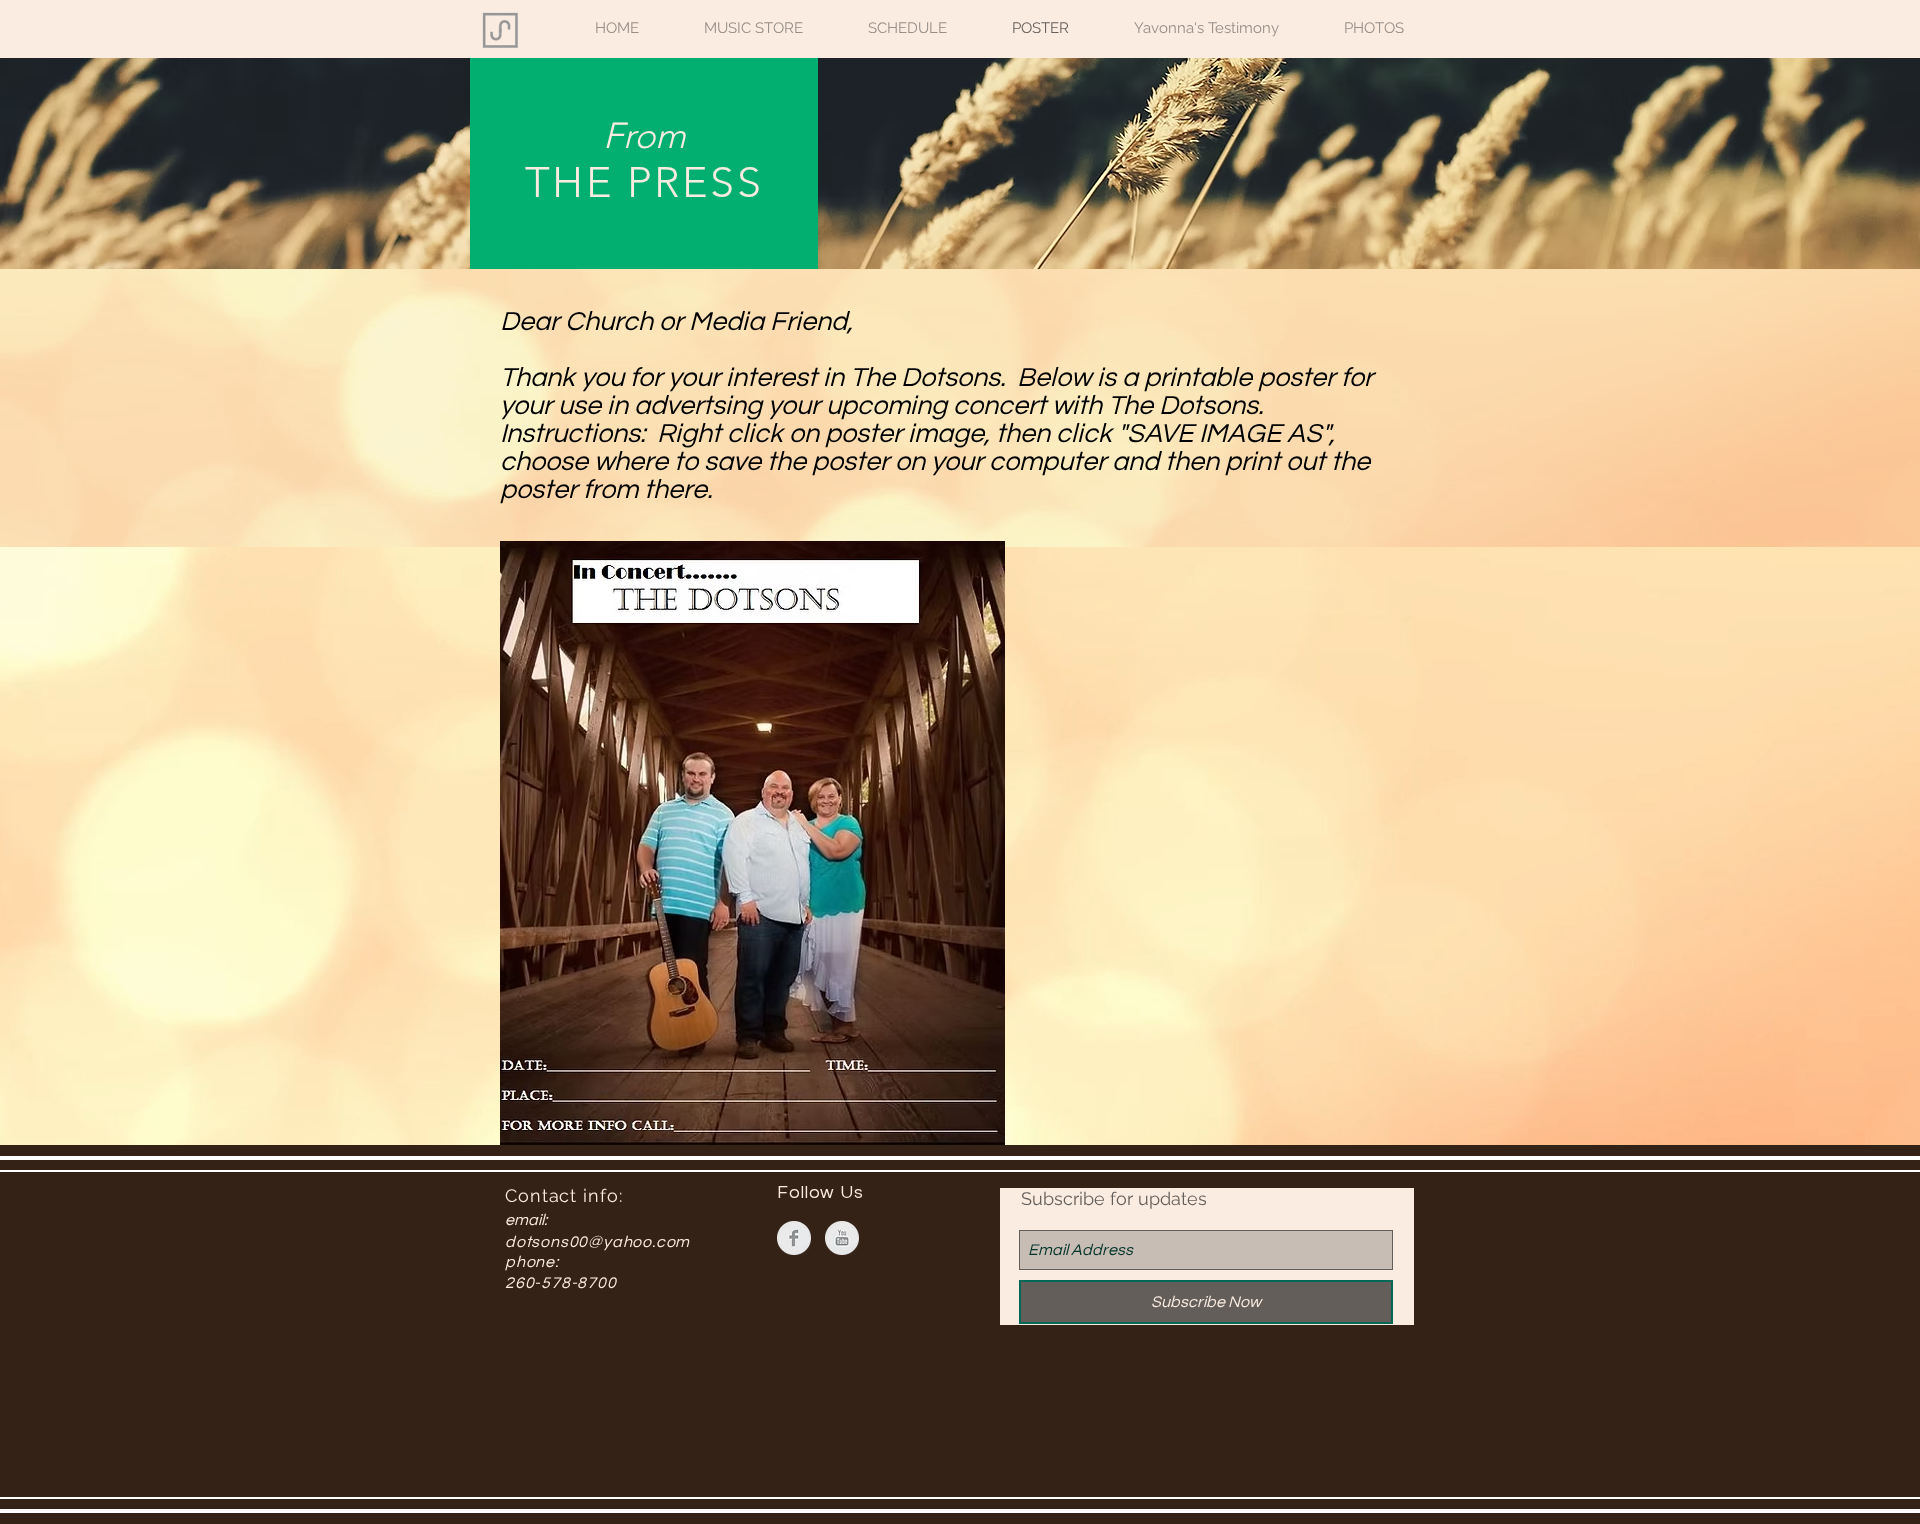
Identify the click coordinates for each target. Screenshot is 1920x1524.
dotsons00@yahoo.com (597, 1242)
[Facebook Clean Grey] (794, 1238)
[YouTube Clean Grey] (842, 1238)
